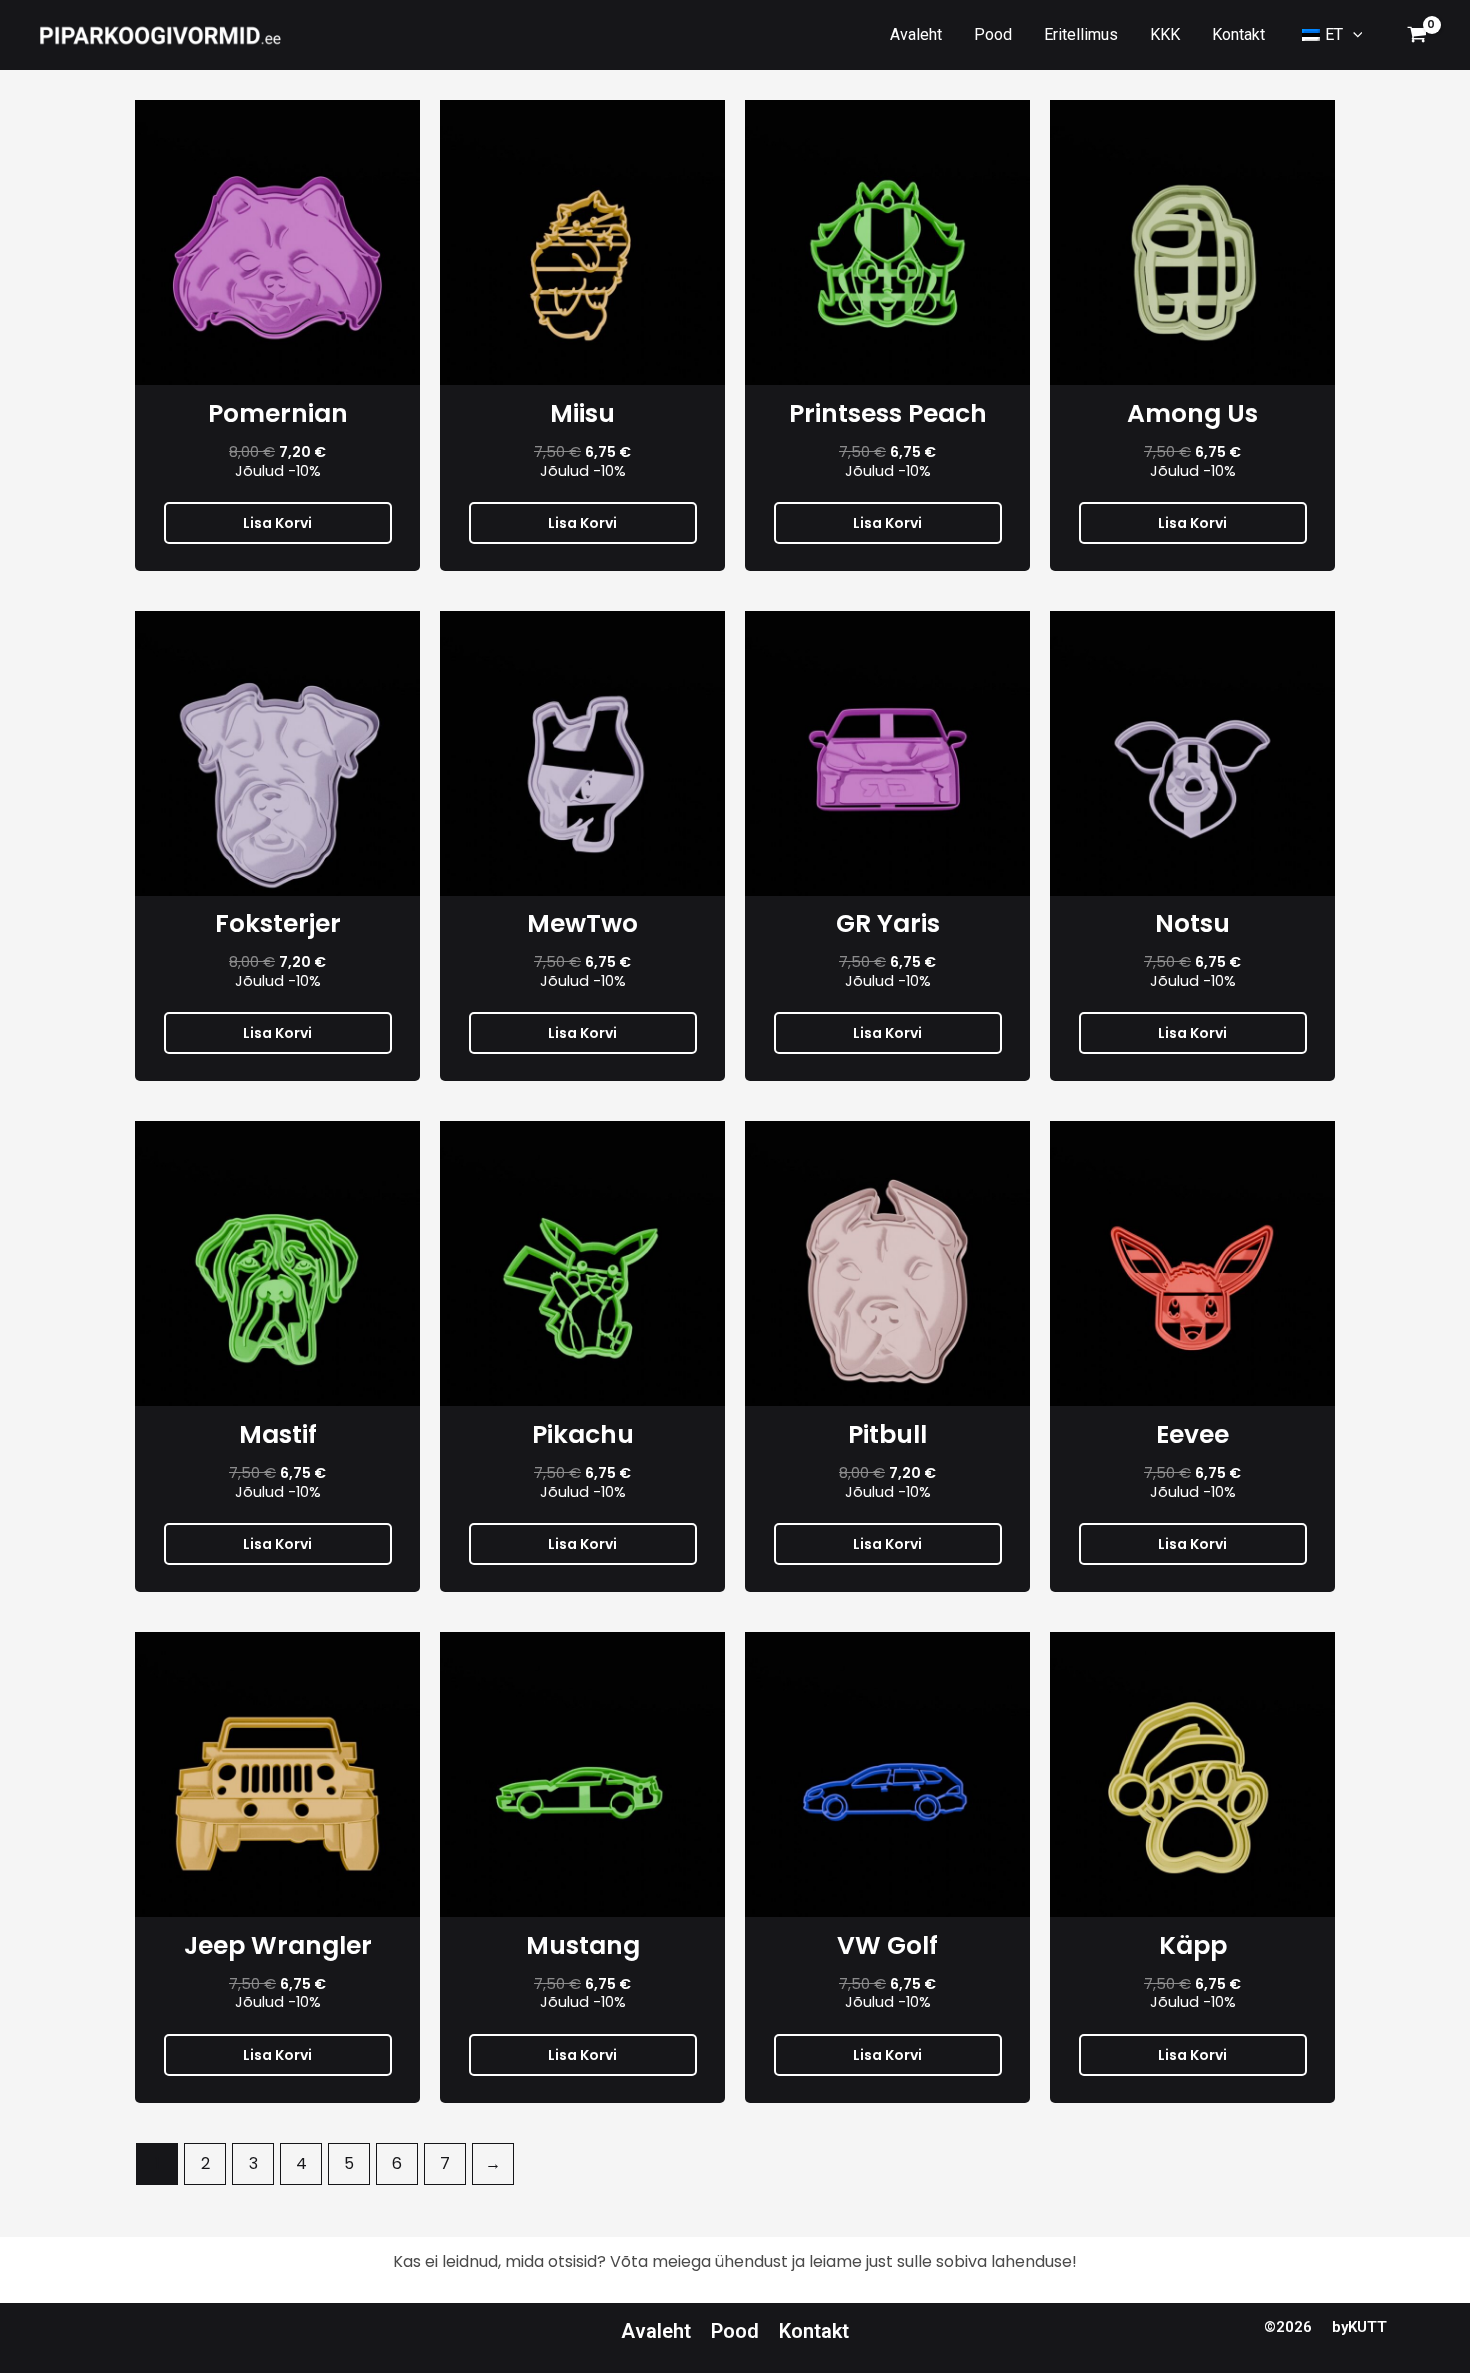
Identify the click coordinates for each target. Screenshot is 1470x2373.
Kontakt (814, 2331)
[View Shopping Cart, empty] (1416, 35)
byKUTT (1359, 2327)
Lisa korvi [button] (277, 523)
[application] (1353, 35)
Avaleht (656, 2331)
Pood (735, 2331)
